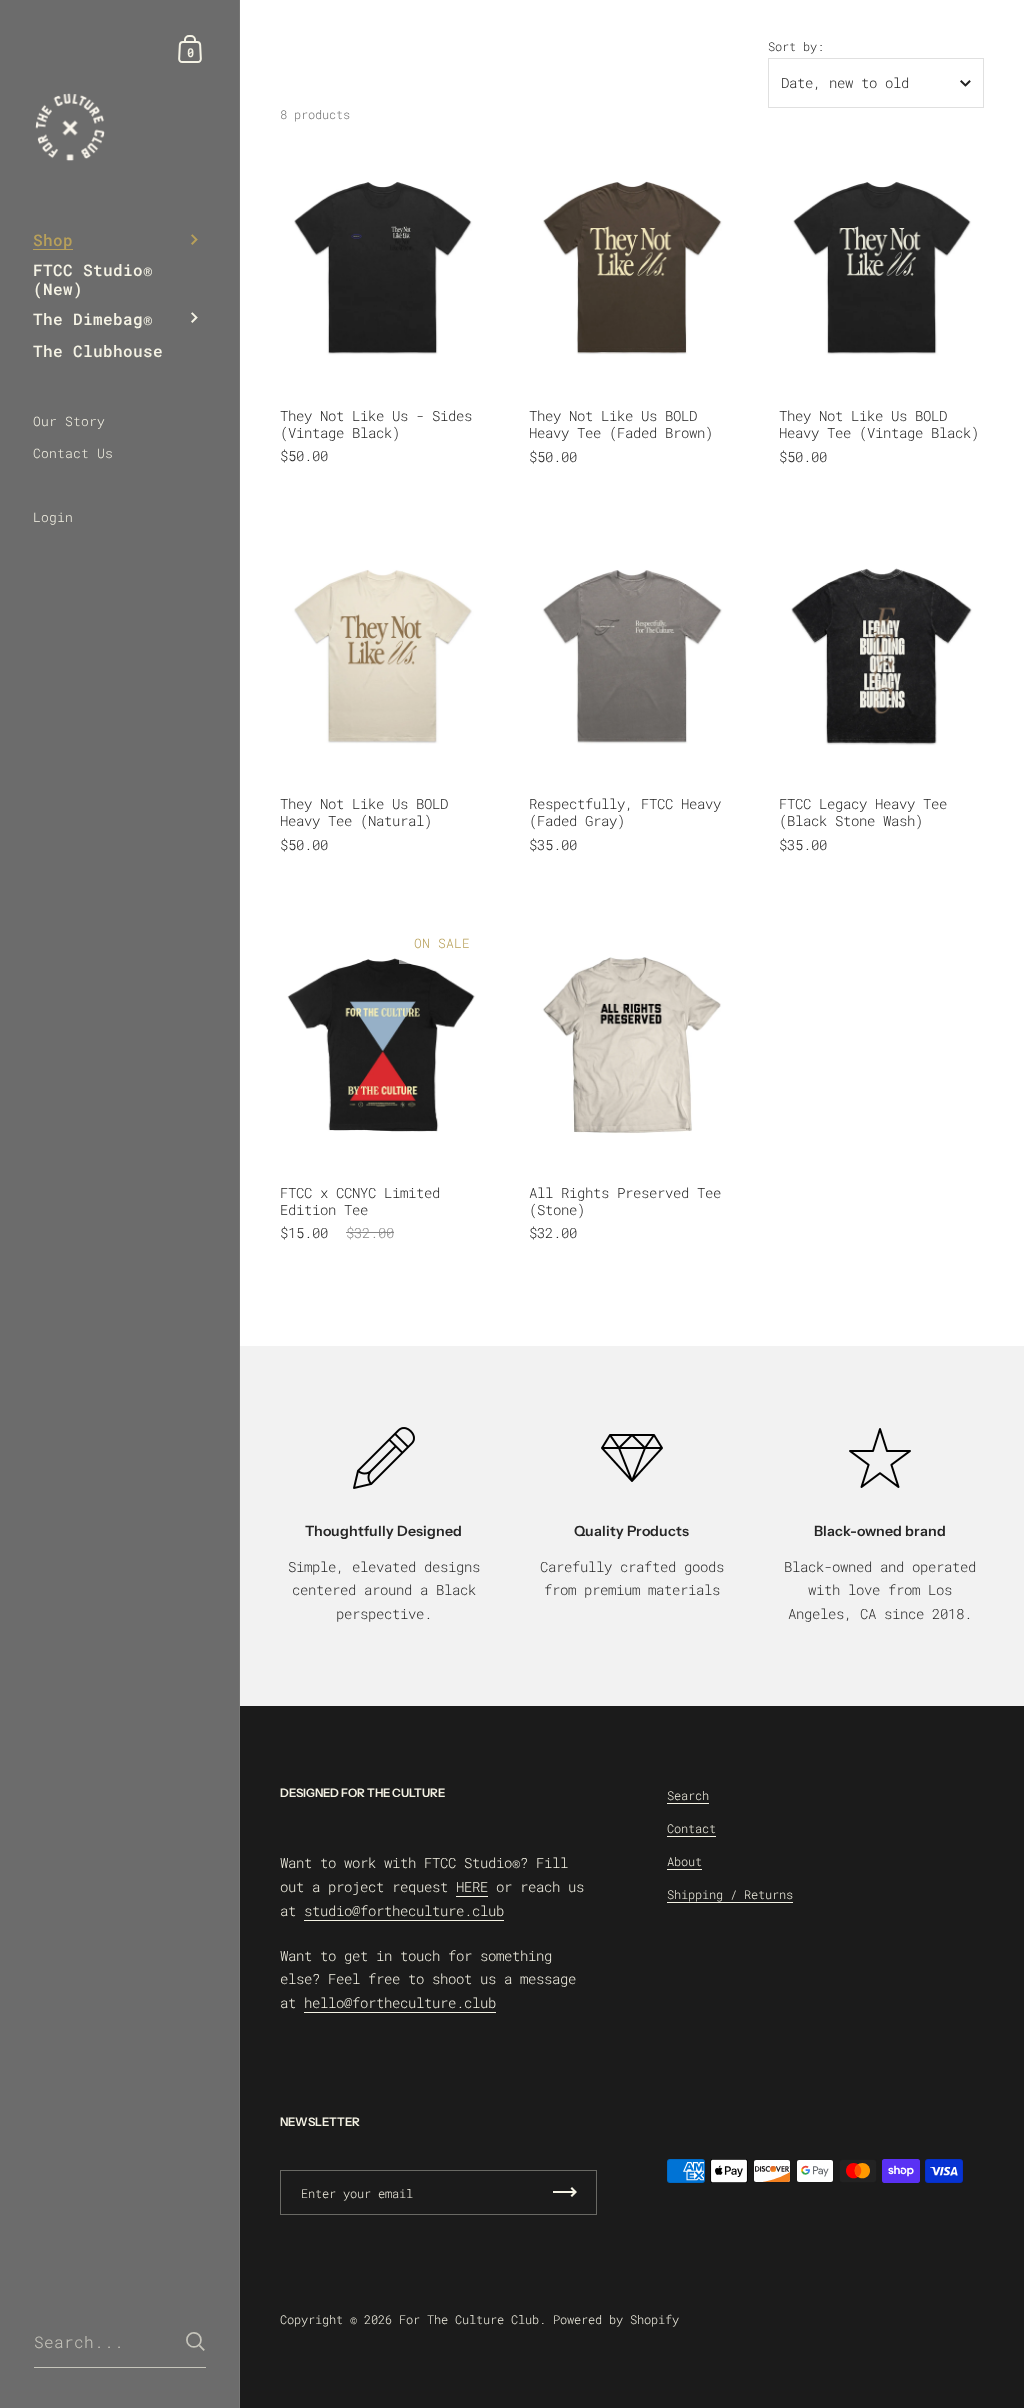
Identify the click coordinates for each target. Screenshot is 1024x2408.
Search (688, 1795)
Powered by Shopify (616, 2319)
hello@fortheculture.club (400, 2002)
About (684, 1861)
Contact (691, 1828)
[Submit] (195, 2341)
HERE (472, 1886)
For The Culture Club (469, 2319)
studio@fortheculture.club (404, 1910)
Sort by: (796, 46)
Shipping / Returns (730, 1894)
